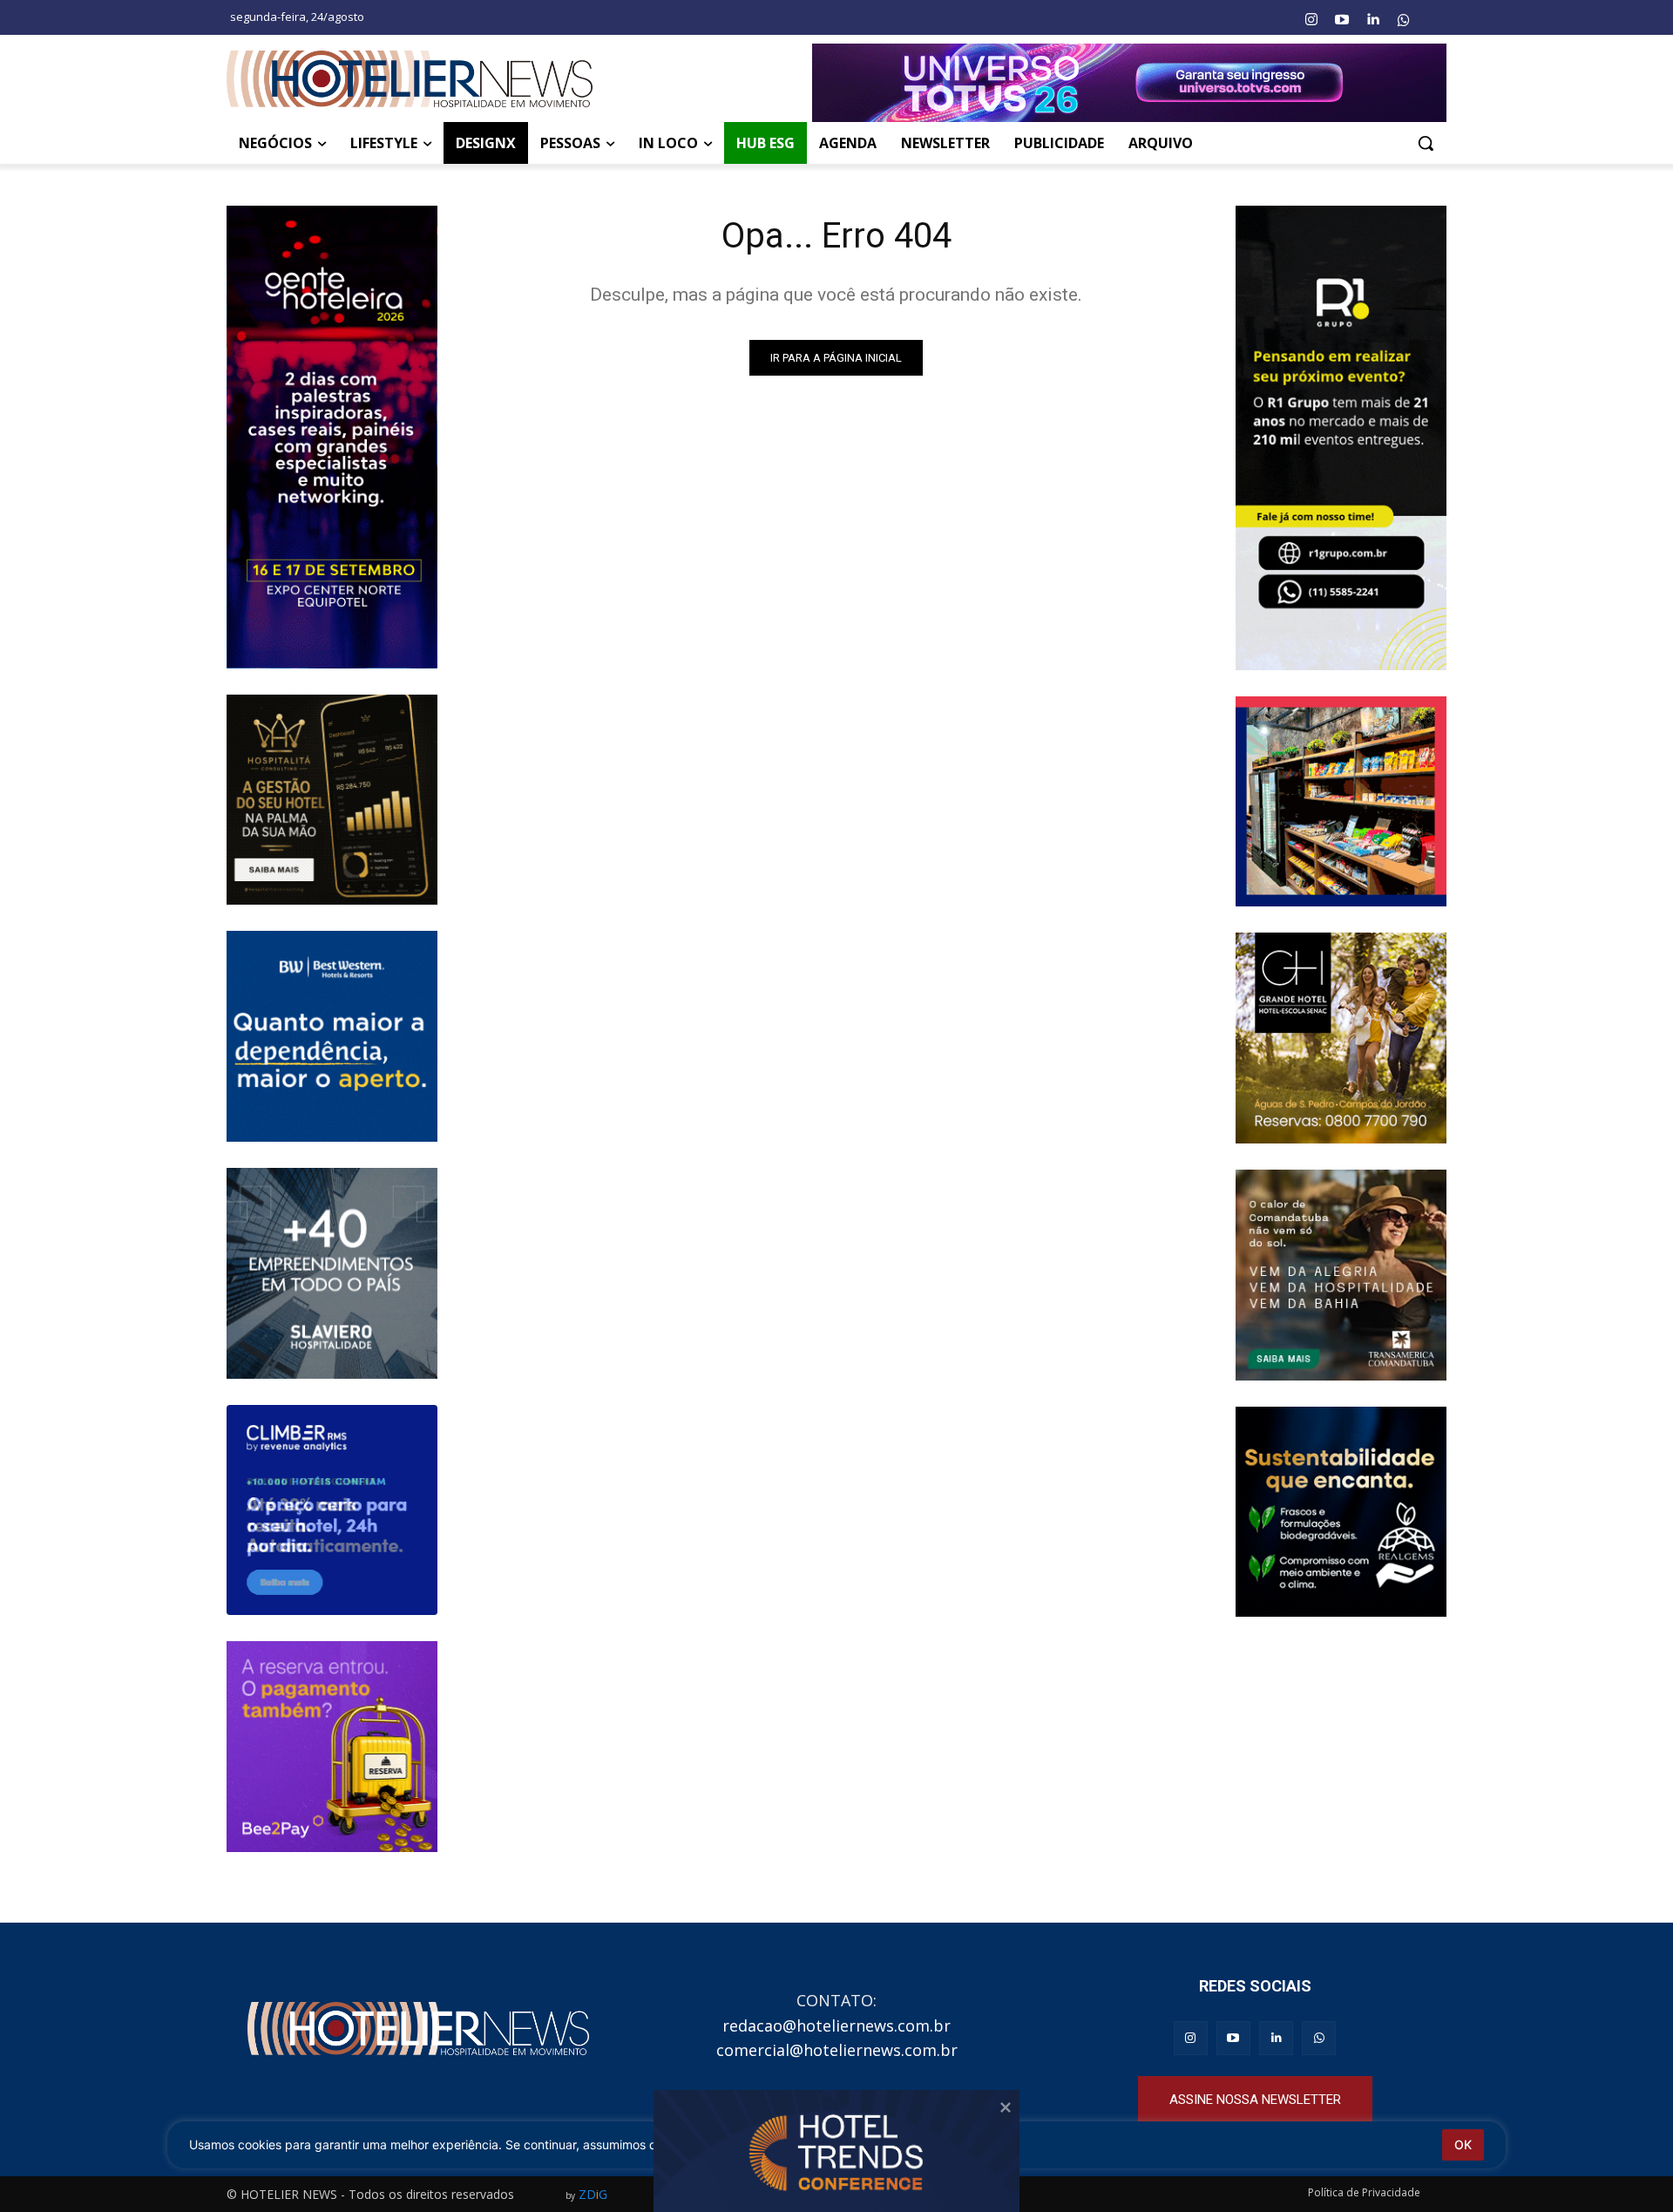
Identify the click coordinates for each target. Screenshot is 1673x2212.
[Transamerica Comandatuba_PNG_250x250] (1341, 1275)
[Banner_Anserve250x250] (1341, 802)
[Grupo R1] (1341, 438)
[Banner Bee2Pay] (332, 1747)
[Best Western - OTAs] (332, 1036)
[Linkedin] (1372, 20)
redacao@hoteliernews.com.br (836, 2025)
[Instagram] (1311, 20)
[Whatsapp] (1404, 20)
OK (1463, 2144)
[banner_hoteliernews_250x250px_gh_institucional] (1341, 1038)
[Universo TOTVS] (1129, 83)
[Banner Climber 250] (332, 1510)
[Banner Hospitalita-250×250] (332, 800)
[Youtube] (1342, 20)
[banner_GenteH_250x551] (332, 437)
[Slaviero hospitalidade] (332, 1273)
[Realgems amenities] (1341, 1512)
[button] (1426, 143)
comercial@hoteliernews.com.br (837, 2050)
